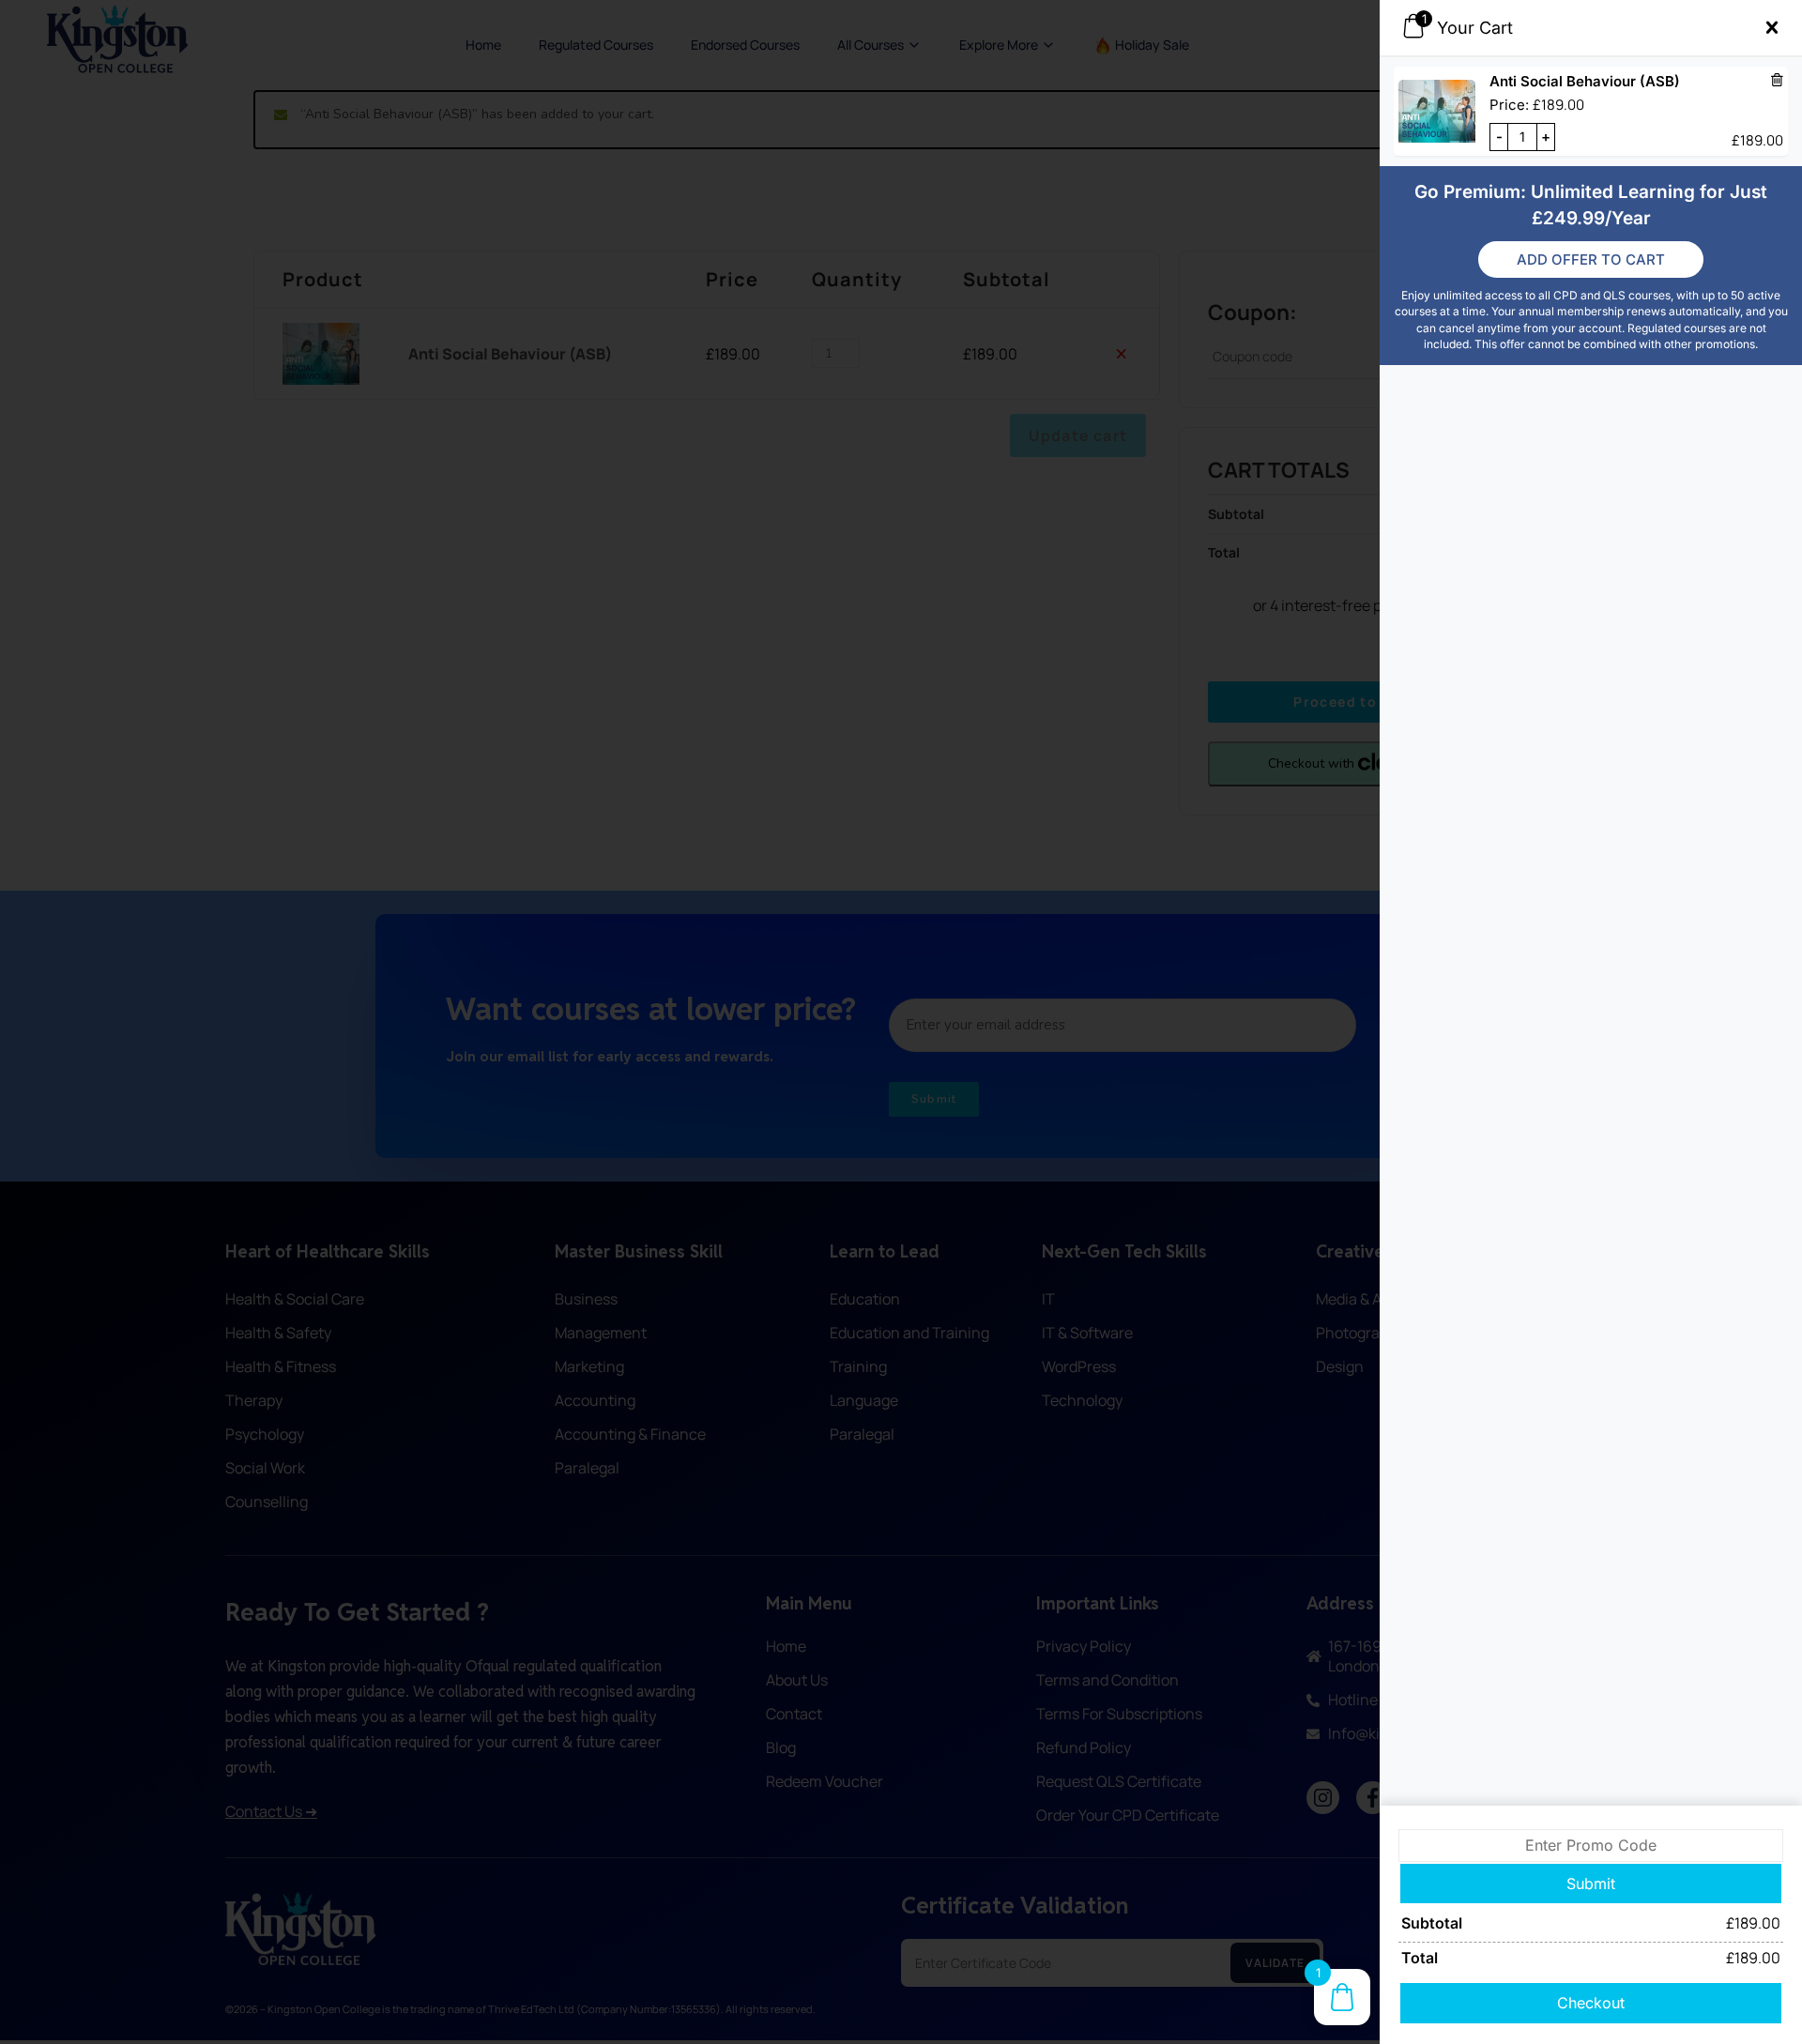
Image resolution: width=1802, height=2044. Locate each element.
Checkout (1591, 2003)
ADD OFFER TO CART (1591, 259)
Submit (1591, 1884)
